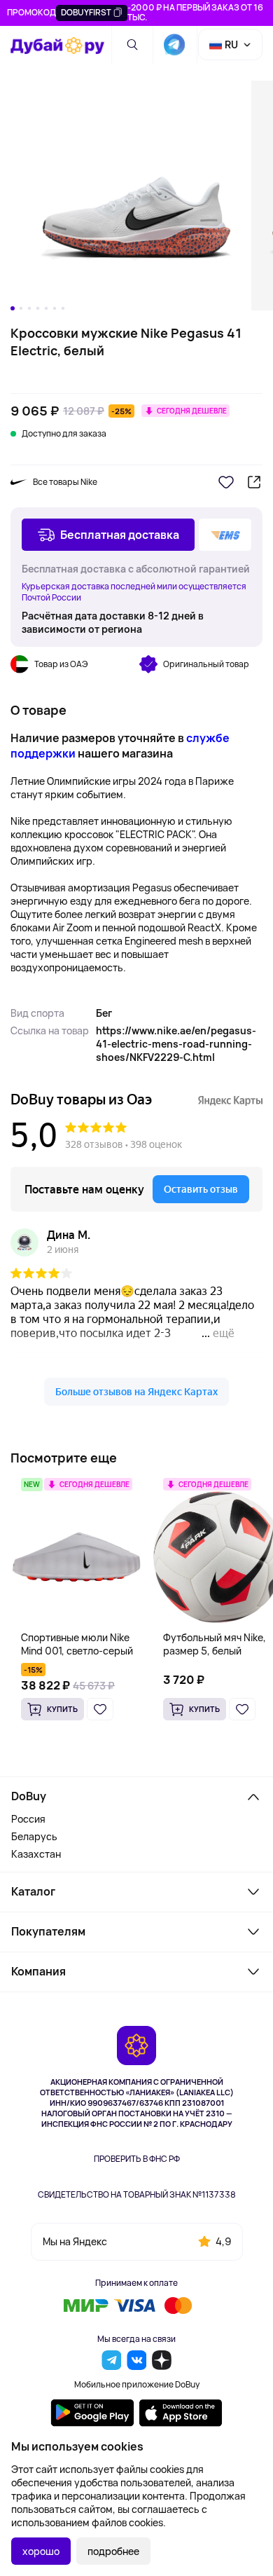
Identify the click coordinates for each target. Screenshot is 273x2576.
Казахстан (36, 1854)
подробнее (113, 2551)
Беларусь (34, 1836)
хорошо (41, 2551)
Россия (28, 1819)
